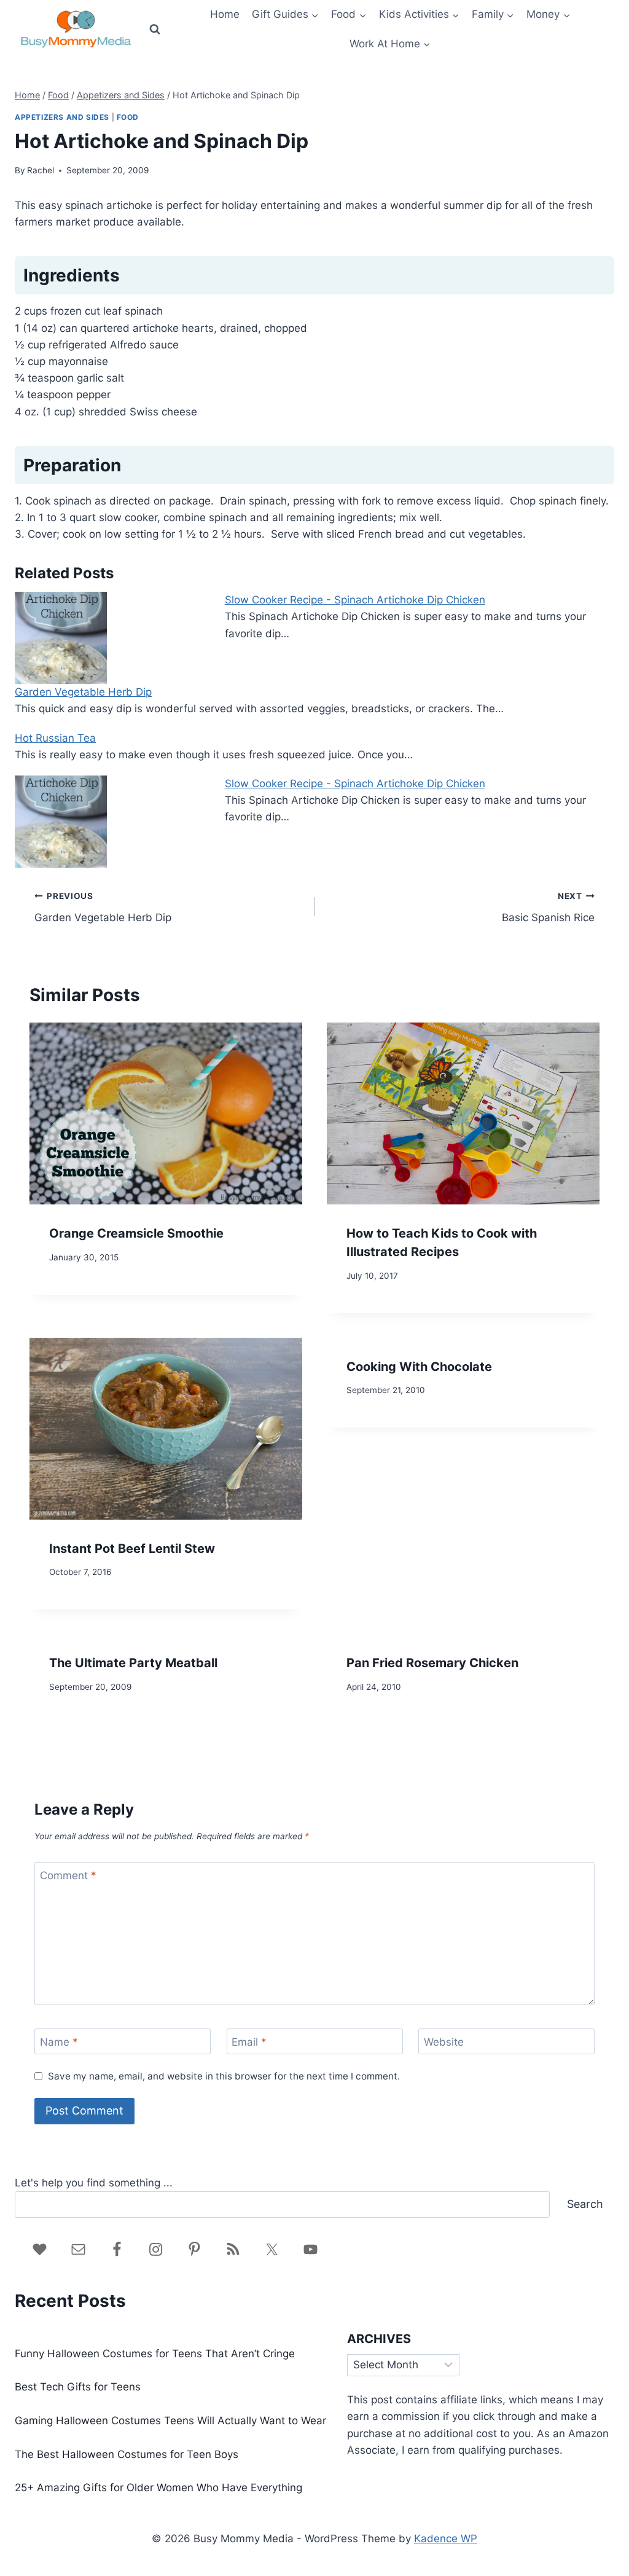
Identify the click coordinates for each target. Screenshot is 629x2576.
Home (225, 14)
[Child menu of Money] (548, 15)
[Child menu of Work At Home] (390, 44)
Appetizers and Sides (62, 117)
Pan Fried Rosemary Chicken (432, 1663)
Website (444, 2042)
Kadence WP (446, 2539)
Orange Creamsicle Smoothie (136, 1233)
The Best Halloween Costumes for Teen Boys (127, 2454)
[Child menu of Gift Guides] (285, 15)
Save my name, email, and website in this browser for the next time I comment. (224, 2076)
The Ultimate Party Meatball (133, 1663)
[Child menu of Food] (349, 15)
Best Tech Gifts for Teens (78, 2387)
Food (128, 117)
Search (585, 2204)
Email (249, 2042)
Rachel (41, 170)
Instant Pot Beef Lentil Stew (132, 1549)
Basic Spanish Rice (548, 907)
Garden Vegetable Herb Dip (83, 692)
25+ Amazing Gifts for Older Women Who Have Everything (158, 2488)
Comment (68, 1875)
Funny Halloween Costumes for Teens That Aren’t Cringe (155, 2354)
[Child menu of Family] (493, 15)
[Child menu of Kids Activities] (419, 15)
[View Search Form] (155, 29)
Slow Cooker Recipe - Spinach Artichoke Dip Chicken (355, 600)
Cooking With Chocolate (419, 1367)
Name (59, 2042)
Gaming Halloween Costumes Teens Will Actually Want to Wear (170, 2421)
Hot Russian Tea (55, 738)
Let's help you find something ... (94, 2183)
